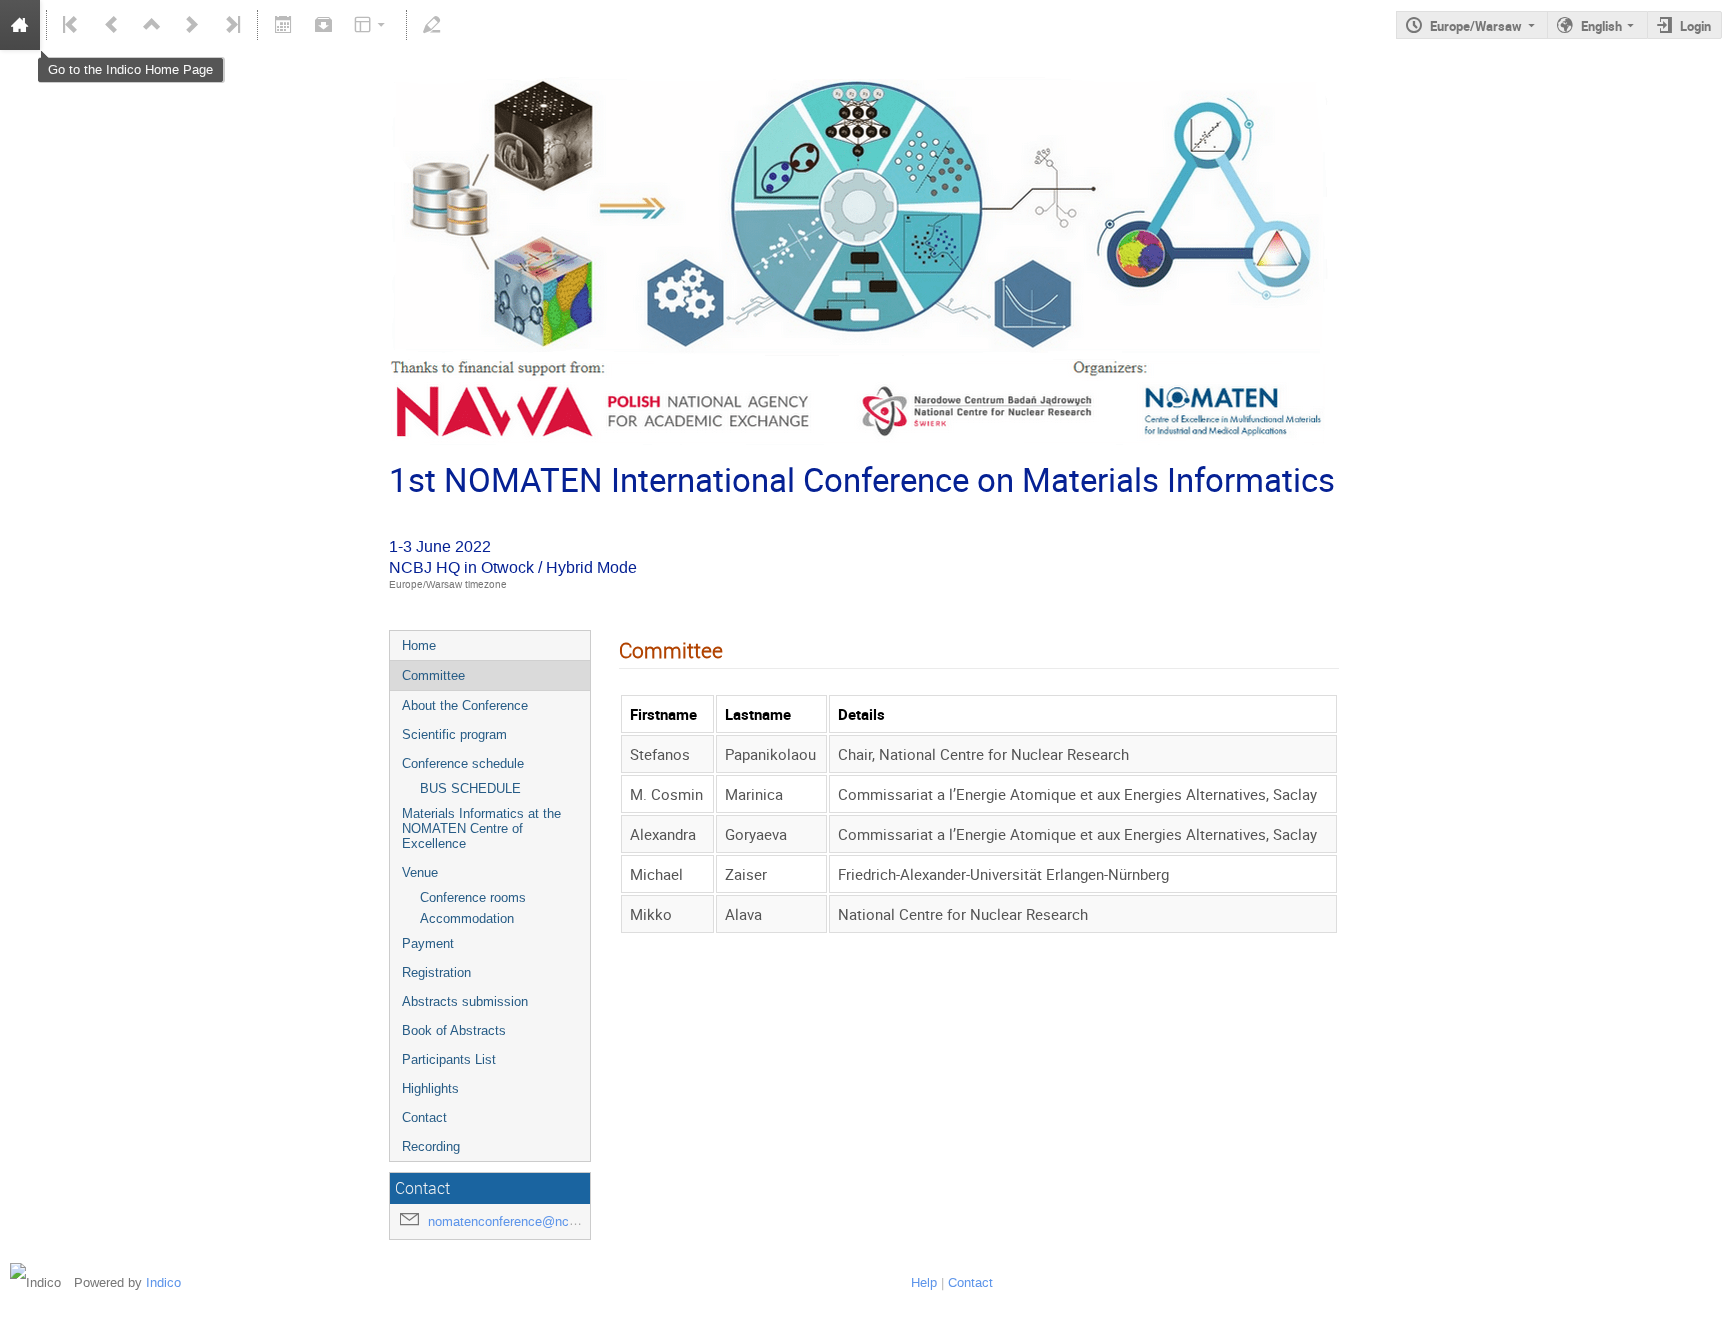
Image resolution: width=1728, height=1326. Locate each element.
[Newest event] (231, 25)
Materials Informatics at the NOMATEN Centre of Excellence (481, 828)
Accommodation (467, 918)
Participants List (449, 1059)
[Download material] (323, 25)
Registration (436, 972)
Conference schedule (463, 763)
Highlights (430, 1088)
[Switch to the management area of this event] (432, 25)
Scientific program (454, 734)
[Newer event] (192, 25)
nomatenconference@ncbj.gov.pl (522, 1221)
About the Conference (465, 705)
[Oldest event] (72, 25)
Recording (431, 1146)
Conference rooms (473, 897)
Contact (424, 1117)
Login (1695, 26)
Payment (428, 943)
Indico (163, 1282)
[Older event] (112, 25)
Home (419, 645)
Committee (433, 675)
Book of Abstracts (454, 1030)
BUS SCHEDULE (470, 788)
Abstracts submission (465, 1001)
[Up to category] (152, 25)
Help (924, 1282)
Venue (420, 872)
